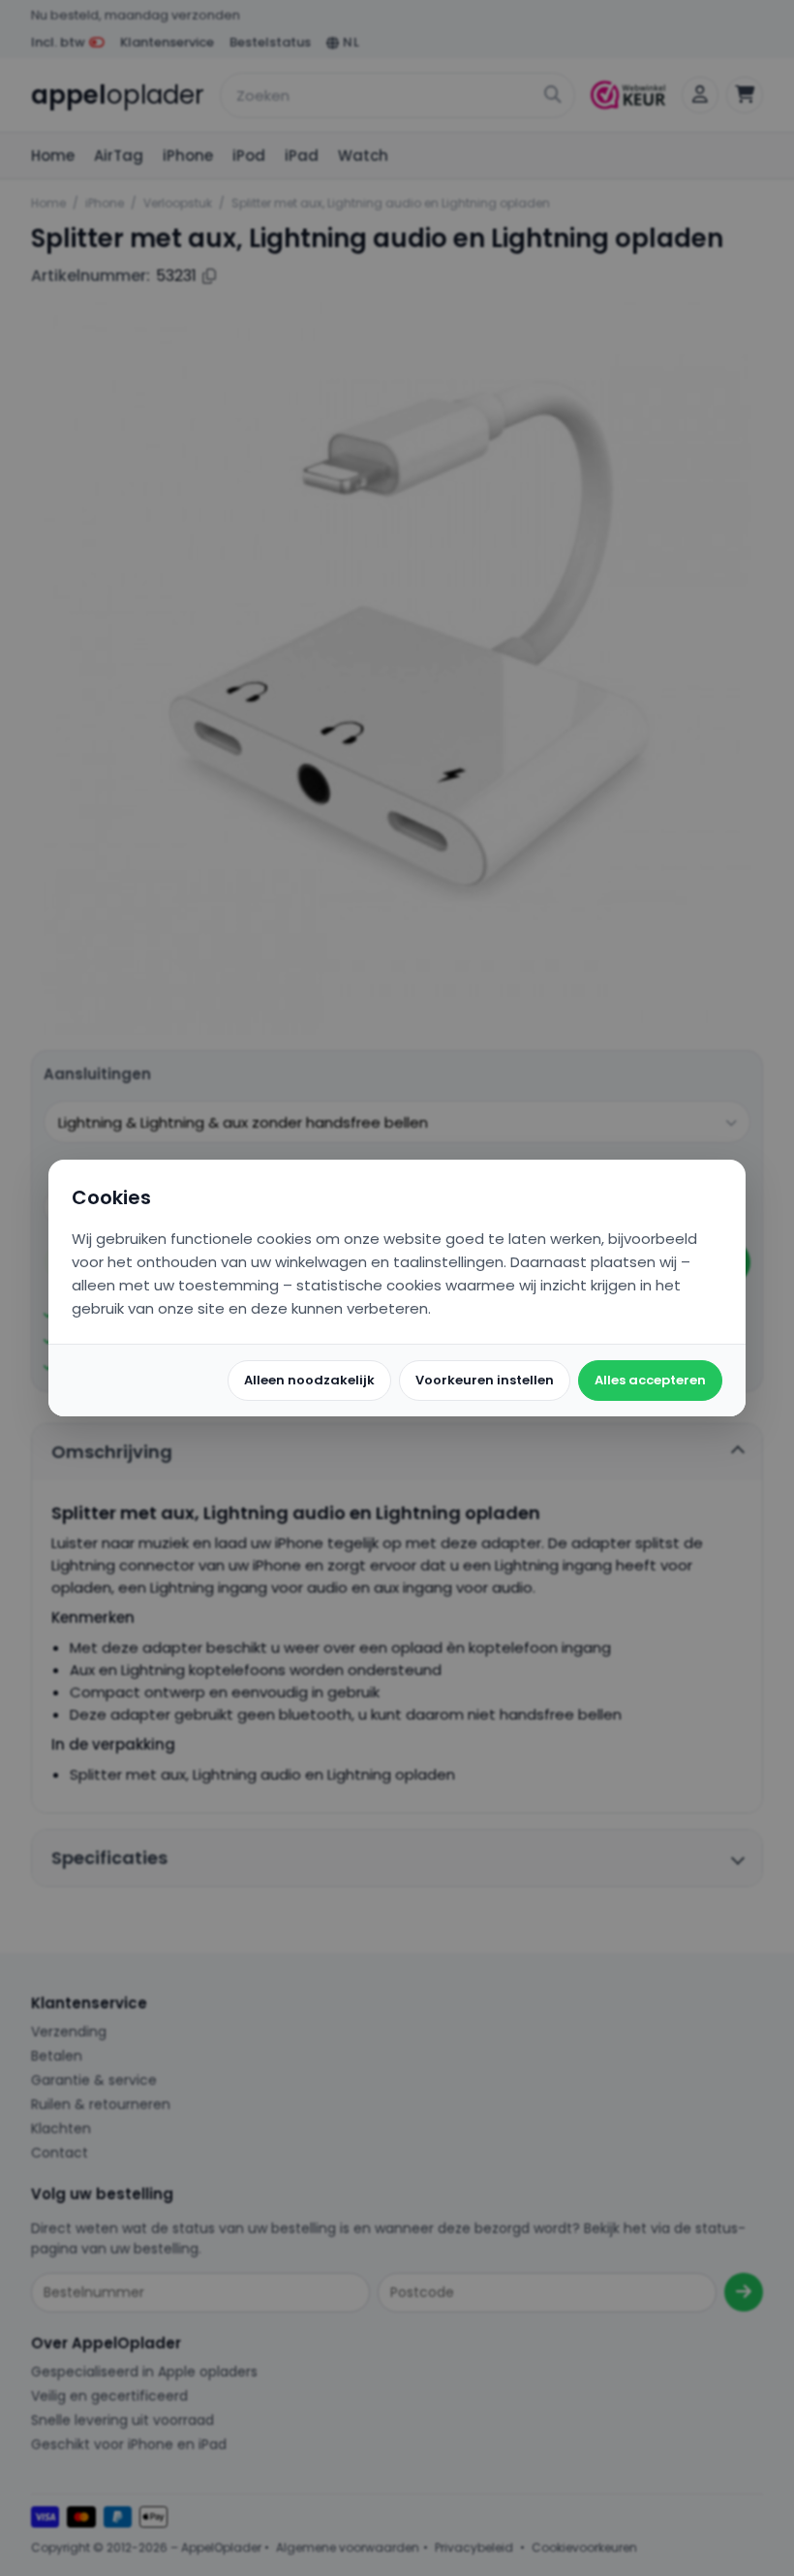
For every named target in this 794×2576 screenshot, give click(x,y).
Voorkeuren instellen (485, 1380)
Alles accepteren (650, 1380)
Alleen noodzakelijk (309, 1380)
